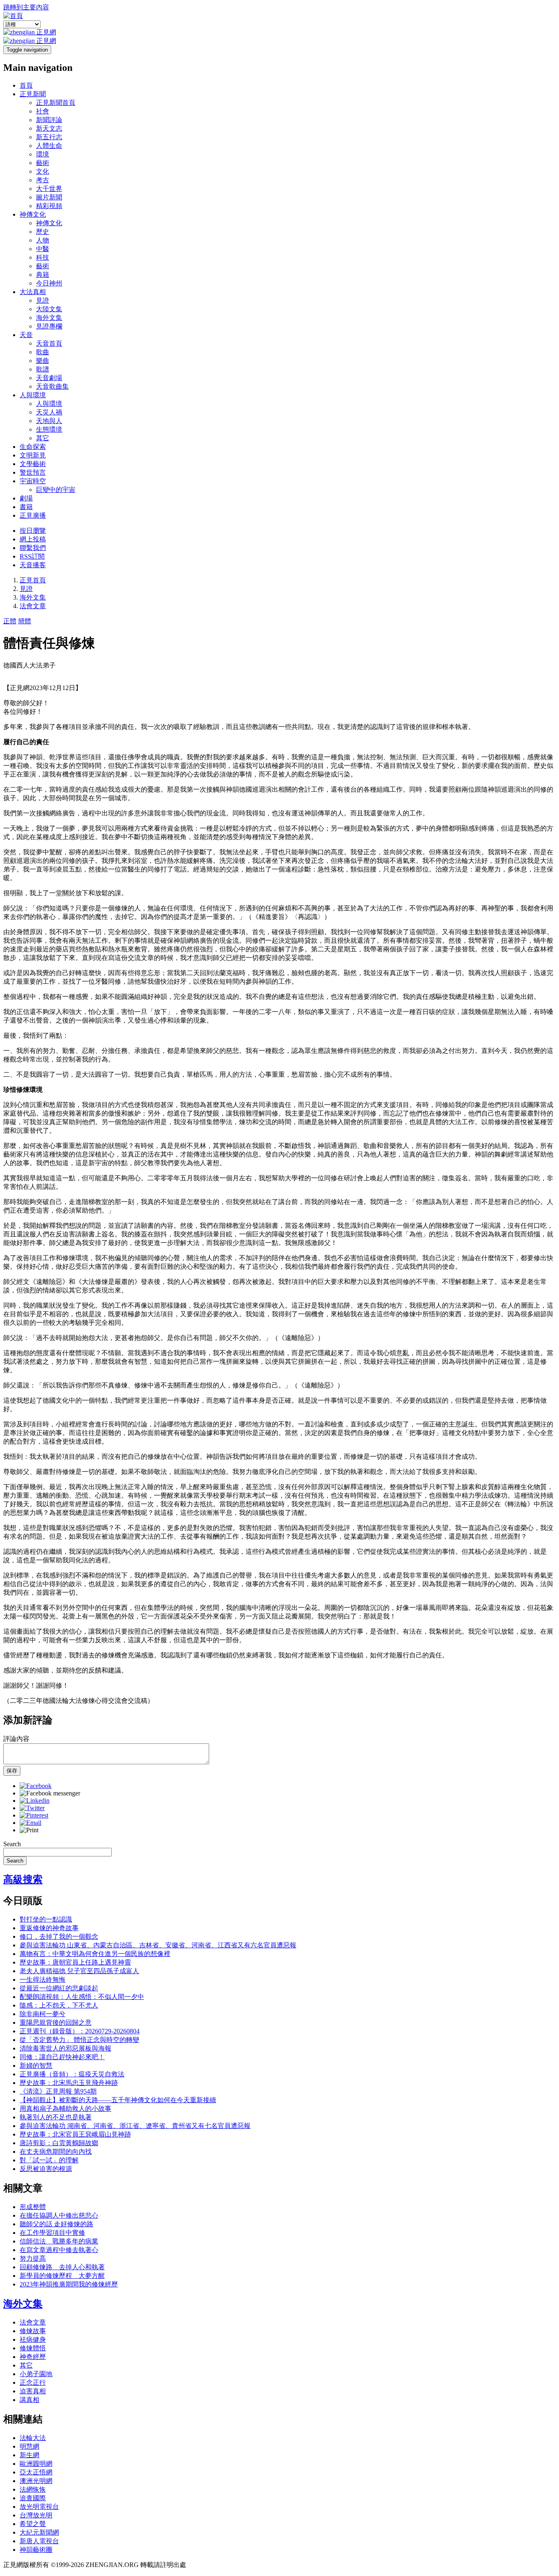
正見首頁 (33, 580)
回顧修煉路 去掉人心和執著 (62, 2267)
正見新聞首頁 (56, 103)
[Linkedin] (35, 1801)
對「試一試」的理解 (49, 2160)
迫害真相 (33, 2391)
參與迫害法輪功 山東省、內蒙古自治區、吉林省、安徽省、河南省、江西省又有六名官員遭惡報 (158, 1945)
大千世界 (49, 189)
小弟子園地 (36, 2374)
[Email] (30, 1823)
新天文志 (49, 128)
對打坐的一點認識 (46, 1919)
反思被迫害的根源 (46, 2169)
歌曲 (43, 352)
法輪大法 (33, 2438)
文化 (43, 171)
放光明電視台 (39, 2507)
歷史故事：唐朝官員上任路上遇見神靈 (75, 1962)
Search (12, 1844)
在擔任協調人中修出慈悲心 (59, 2215)
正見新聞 (33, 94)
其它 (43, 438)
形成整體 (33, 2207)
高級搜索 (23, 1879)
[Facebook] (36, 1786)
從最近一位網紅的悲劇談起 (59, 1988)
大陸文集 (49, 309)
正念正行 (33, 2382)
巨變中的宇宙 (56, 490)
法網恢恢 (33, 2489)
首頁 (26, 85)
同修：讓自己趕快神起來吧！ (62, 2057)
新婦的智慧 (36, 2066)
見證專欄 (49, 326)
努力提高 (33, 2258)
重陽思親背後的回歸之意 (56, 2023)
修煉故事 (33, 2331)
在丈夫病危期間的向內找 (56, 2152)
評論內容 (16, 1739)
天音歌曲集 (52, 386)
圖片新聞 (49, 197)
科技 (43, 257)
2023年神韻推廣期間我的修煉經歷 (69, 2284)
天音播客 (33, 565)
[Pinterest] (34, 1815)
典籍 (43, 275)
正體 (10, 621)
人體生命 (49, 146)
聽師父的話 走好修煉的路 (56, 2224)
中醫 (43, 249)
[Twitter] (32, 1808)
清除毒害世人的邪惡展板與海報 (65, 2048)
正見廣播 (33, 515)
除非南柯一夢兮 (43, 2014)
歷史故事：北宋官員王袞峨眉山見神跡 (75, 2134)
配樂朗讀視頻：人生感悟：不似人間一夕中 (82, 1997)
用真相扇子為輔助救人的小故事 (65, 2109)
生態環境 (49, 429)
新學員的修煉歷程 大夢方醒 (62, 2276)
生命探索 (33, 447)
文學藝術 (33, 464)
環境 (43, 154)
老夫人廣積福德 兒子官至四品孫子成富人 (79, 1971)
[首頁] (13, 16)
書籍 (26, 507)
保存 (12, 1771)
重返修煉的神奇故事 (49, 1928)
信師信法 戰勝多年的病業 (59, 2241)
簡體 (25, 621)
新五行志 (49, 137)
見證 (43, 300)
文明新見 (33, 455)
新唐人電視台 (39, 2541)
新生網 (29, 2455)
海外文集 (49, 318)
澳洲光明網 (36, 2481)
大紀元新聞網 (39, 2532)
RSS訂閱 (32, 556)
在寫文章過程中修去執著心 (59, 2250)
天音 (26, 335)
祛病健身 (33, 2339)
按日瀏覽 (33, 531)
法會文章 (33, 606)
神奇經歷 (33, 2357)
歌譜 (43, 369)
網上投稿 (33, 539)
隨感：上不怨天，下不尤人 (59, 2005)
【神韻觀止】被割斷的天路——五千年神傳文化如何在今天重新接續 (118, 2100)
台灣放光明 (36, 2515)
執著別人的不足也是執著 (56, 2117)
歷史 (43, 232)
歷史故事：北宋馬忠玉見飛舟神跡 (69, 2083)
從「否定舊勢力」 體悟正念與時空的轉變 (79, 2040)
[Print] (29, 1830)
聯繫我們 (33, 548)
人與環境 (33, 395)
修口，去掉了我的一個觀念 (59, 1937)
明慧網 (29, 2446)
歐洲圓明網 (36, 2464)
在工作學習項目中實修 (52, 2233)
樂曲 (43, 361)
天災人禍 (49, 412)
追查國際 (33, 2498)
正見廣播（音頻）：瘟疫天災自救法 (72, 2074)
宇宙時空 (33, 481)
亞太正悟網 (36, 2472)
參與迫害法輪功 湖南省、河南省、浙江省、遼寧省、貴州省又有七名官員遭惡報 (135, 2126)
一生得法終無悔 (43, 1980)
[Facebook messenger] (50, 1793)
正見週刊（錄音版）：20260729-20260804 (80, 2031)
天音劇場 (49, 378)
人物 (43, 240)
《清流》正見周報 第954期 (58, 2091)
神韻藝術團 (36, 2550)
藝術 (43, 163)
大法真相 (33, 292)
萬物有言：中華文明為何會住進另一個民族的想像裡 (95, 1954)
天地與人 (49, 421)
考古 (43, 180)
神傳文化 (33, 214)
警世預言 (33, 472)
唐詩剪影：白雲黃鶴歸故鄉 (59, 2143)
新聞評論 (49, 120)
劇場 (26, 498)
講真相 (29, 2400)
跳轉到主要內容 (26, 7)
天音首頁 (49, 343)
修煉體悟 (33, 2348)
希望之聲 (33, 2524)
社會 (43, 111)
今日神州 (49, 283)
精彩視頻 (49, 206)
